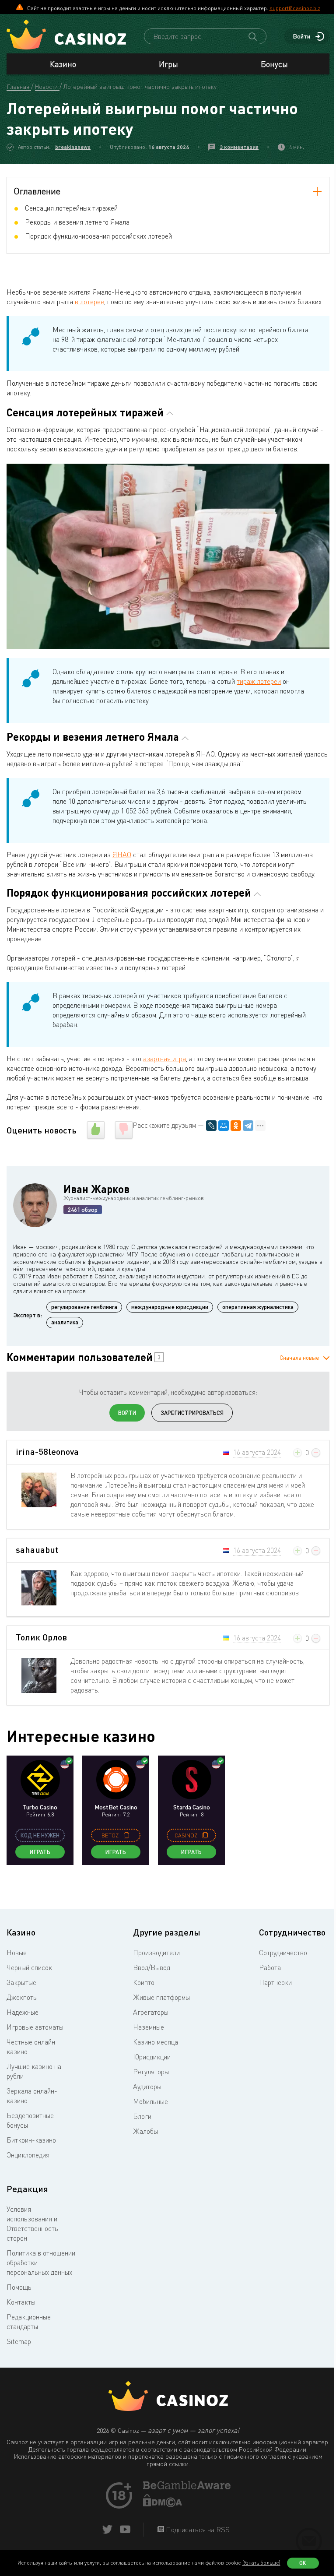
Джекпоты (22, 1997)
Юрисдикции (152, 2057)
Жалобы (145, 2131)
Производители (156, 1953)
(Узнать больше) (261, 2563)
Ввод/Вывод (152, 1967)
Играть (40, 1852)
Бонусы (274, 64)
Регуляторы (151, 2072)
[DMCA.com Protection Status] (163, 2505)
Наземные (149, 2027)
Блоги (142, 2116)
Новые (17, 1953)
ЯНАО (122, 855)
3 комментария (239, 147)
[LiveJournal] (211, 1126)
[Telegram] (248, 1126)
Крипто (144, 1982)
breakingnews (73, 147)
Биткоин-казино (31, 2140)
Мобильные (150, 2101)
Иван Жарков (96, 1189)
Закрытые (21, 1982)
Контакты (21, 2302)
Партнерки (275, 1982)
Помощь (19, 2287)
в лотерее (89, 302)
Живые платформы (161, 1997)
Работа (270, 1967)
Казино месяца (156, 2042)
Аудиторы (147, 2087)
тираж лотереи (259, 681)
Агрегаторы (151, 2012)
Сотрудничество (283, 1953)
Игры (168, 64)
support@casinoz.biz (295, 8)
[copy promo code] (126, 1835)
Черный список (29, 1967)
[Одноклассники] (236, 1126)
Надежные (23, 2012)
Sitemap (19, 2341)
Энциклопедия (28, 2155)
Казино (63, 64)
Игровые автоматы (35, 2027)
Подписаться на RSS (197, 2530)
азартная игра (164, 1059)
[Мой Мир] (224, 1126)
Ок (303, 2563)
